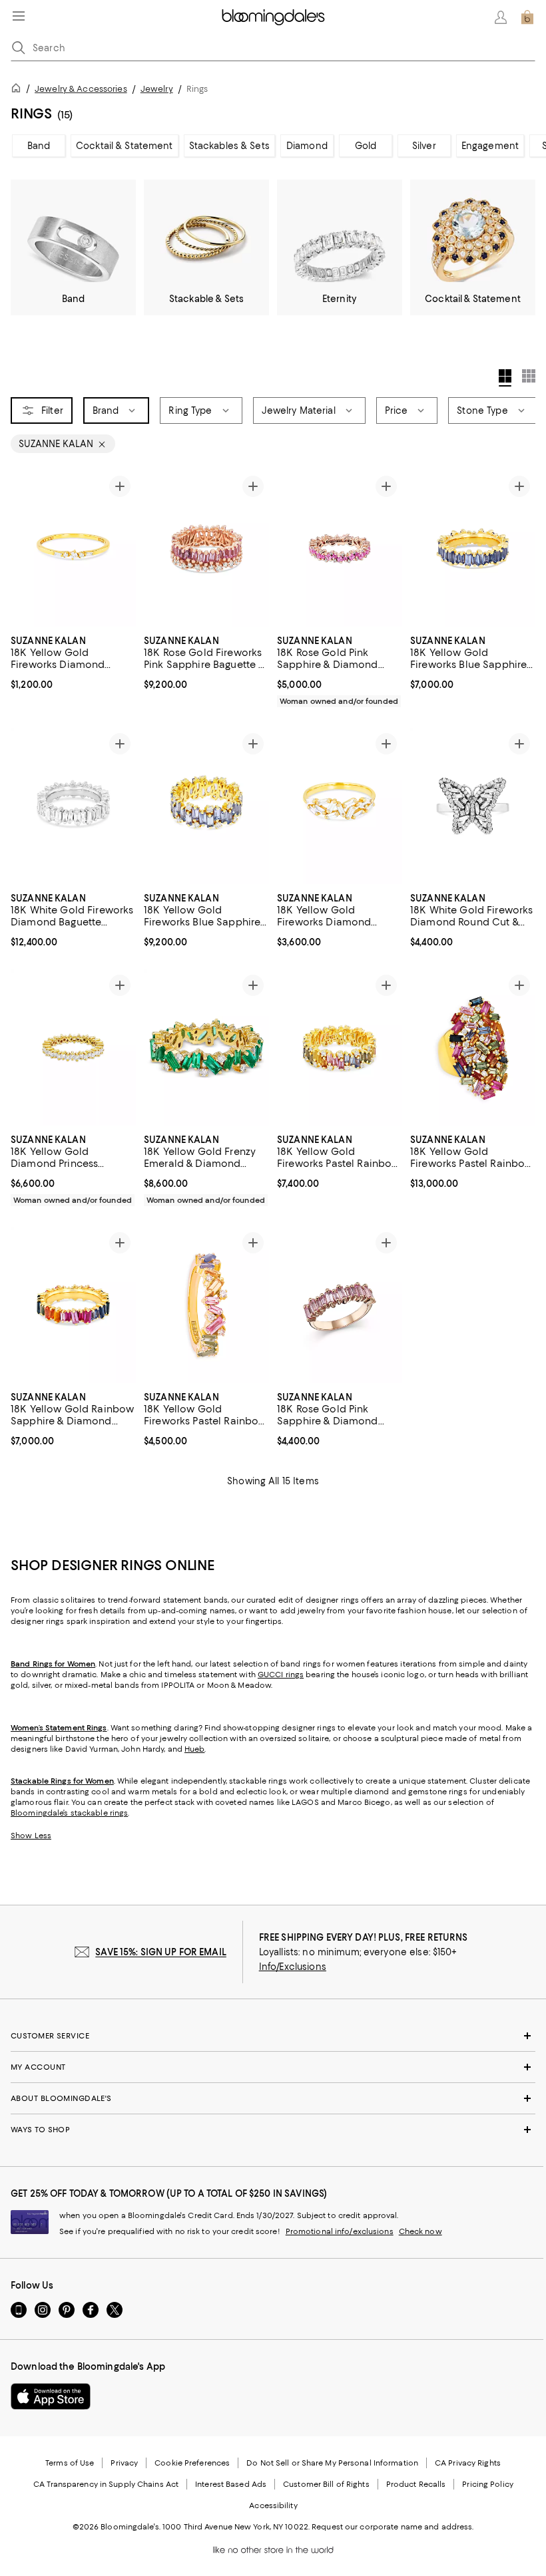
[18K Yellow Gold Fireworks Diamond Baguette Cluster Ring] (340, 806)
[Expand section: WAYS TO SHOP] (273, 2130)
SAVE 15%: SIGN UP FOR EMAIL (161, 1952)
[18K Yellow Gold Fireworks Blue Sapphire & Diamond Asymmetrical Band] (206, 806)
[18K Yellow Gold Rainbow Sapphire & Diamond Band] (73, 1305)
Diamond (307, 146)
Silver (424, 146)
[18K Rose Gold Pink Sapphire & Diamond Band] (340, 1305)
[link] (73, 661)
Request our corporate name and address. (393, 2527)
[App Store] (51, 2396)
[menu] (19, 16)
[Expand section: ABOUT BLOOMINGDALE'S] (273, 2098)
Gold (366, 146)
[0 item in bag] (527, 17)
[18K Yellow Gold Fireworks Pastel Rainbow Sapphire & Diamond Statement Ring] (206, 1305)
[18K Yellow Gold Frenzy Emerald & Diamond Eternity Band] (206, 1047)
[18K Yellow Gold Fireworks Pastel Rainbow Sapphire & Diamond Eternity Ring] (340, 1047)
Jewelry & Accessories (81, 89)
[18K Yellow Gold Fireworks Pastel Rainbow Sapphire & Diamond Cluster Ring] (473, 1047)
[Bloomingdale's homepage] (19, 90)
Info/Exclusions (293, 1967)
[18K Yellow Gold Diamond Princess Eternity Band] (73, 1047)
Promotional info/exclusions (340, 2231)
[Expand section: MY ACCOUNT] (273, 2067)
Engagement (490, 146)
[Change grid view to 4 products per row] (505, 378)
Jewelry (157, 89)
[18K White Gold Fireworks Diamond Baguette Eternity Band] (73, 806)
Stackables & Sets (229, 146)
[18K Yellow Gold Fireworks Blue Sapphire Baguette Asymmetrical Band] (473, 549)
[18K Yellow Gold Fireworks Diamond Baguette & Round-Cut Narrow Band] (73, 549)
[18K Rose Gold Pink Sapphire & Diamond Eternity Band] (340, 549)
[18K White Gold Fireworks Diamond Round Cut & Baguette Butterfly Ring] (473, 806)
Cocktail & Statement (125, 146)
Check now (420, 2231)
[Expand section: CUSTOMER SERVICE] (273, 2036)
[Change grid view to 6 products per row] (529, 376)
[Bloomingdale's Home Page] (273, 17)
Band (39, 146)
